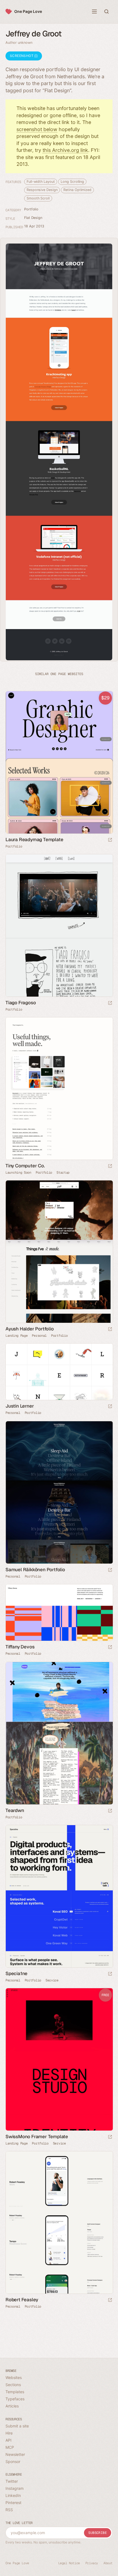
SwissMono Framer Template (37, 2137)
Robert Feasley (22, 2300)
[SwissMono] (59, 2059)
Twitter (12, 2481)
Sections (13, 2385)
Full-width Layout (41, 182)
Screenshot (22, 56)
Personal (39, 1336)
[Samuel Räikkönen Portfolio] (59, 1492)
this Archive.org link (65, 150)
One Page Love (28, 11)
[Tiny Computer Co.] (59, 1089)
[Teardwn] (59, 1733)
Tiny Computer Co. (25, 1166)
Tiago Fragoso (21, 1003)
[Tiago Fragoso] (59, 925)
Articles (12, 2406)
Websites (14, 2377)
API (9, 2440)
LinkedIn (13, 2495)
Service (52, 1980)
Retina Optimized (77, 190)
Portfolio (31, 209)
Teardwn (15, 1810)
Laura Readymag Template (34, 840)
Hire (9, 2433)
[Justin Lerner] (59, 1372)
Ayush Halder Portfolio (30, 1329)
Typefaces (15, 2399)
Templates (15, 2392)
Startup (63, 1173)
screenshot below (37, 129)
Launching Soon (18, 1173)
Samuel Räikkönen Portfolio (35, 1570)
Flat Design (33, 218)
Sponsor (13, 2461)
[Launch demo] (110, 840)
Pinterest (13, 2503)
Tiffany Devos (20, 1647)
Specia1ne (16, 1973)
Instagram (15, 2488)
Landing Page (16, 1336)
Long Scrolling (72, 182)
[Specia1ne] (59, 1896)
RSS (9, 2510)
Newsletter (15, 2454)
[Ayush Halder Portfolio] (59, 1252)
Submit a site (17, 2426)
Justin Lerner (20, 1406)
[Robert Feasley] (59, 2222)
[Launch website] (110, 1003)
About (108, 2563)
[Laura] (59, 762)
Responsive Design (42, 190)
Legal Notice (69, 2563)
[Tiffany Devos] (59, 1613)
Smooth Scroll (38, 198)
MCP (10, 2447)
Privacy (92, 2563)
